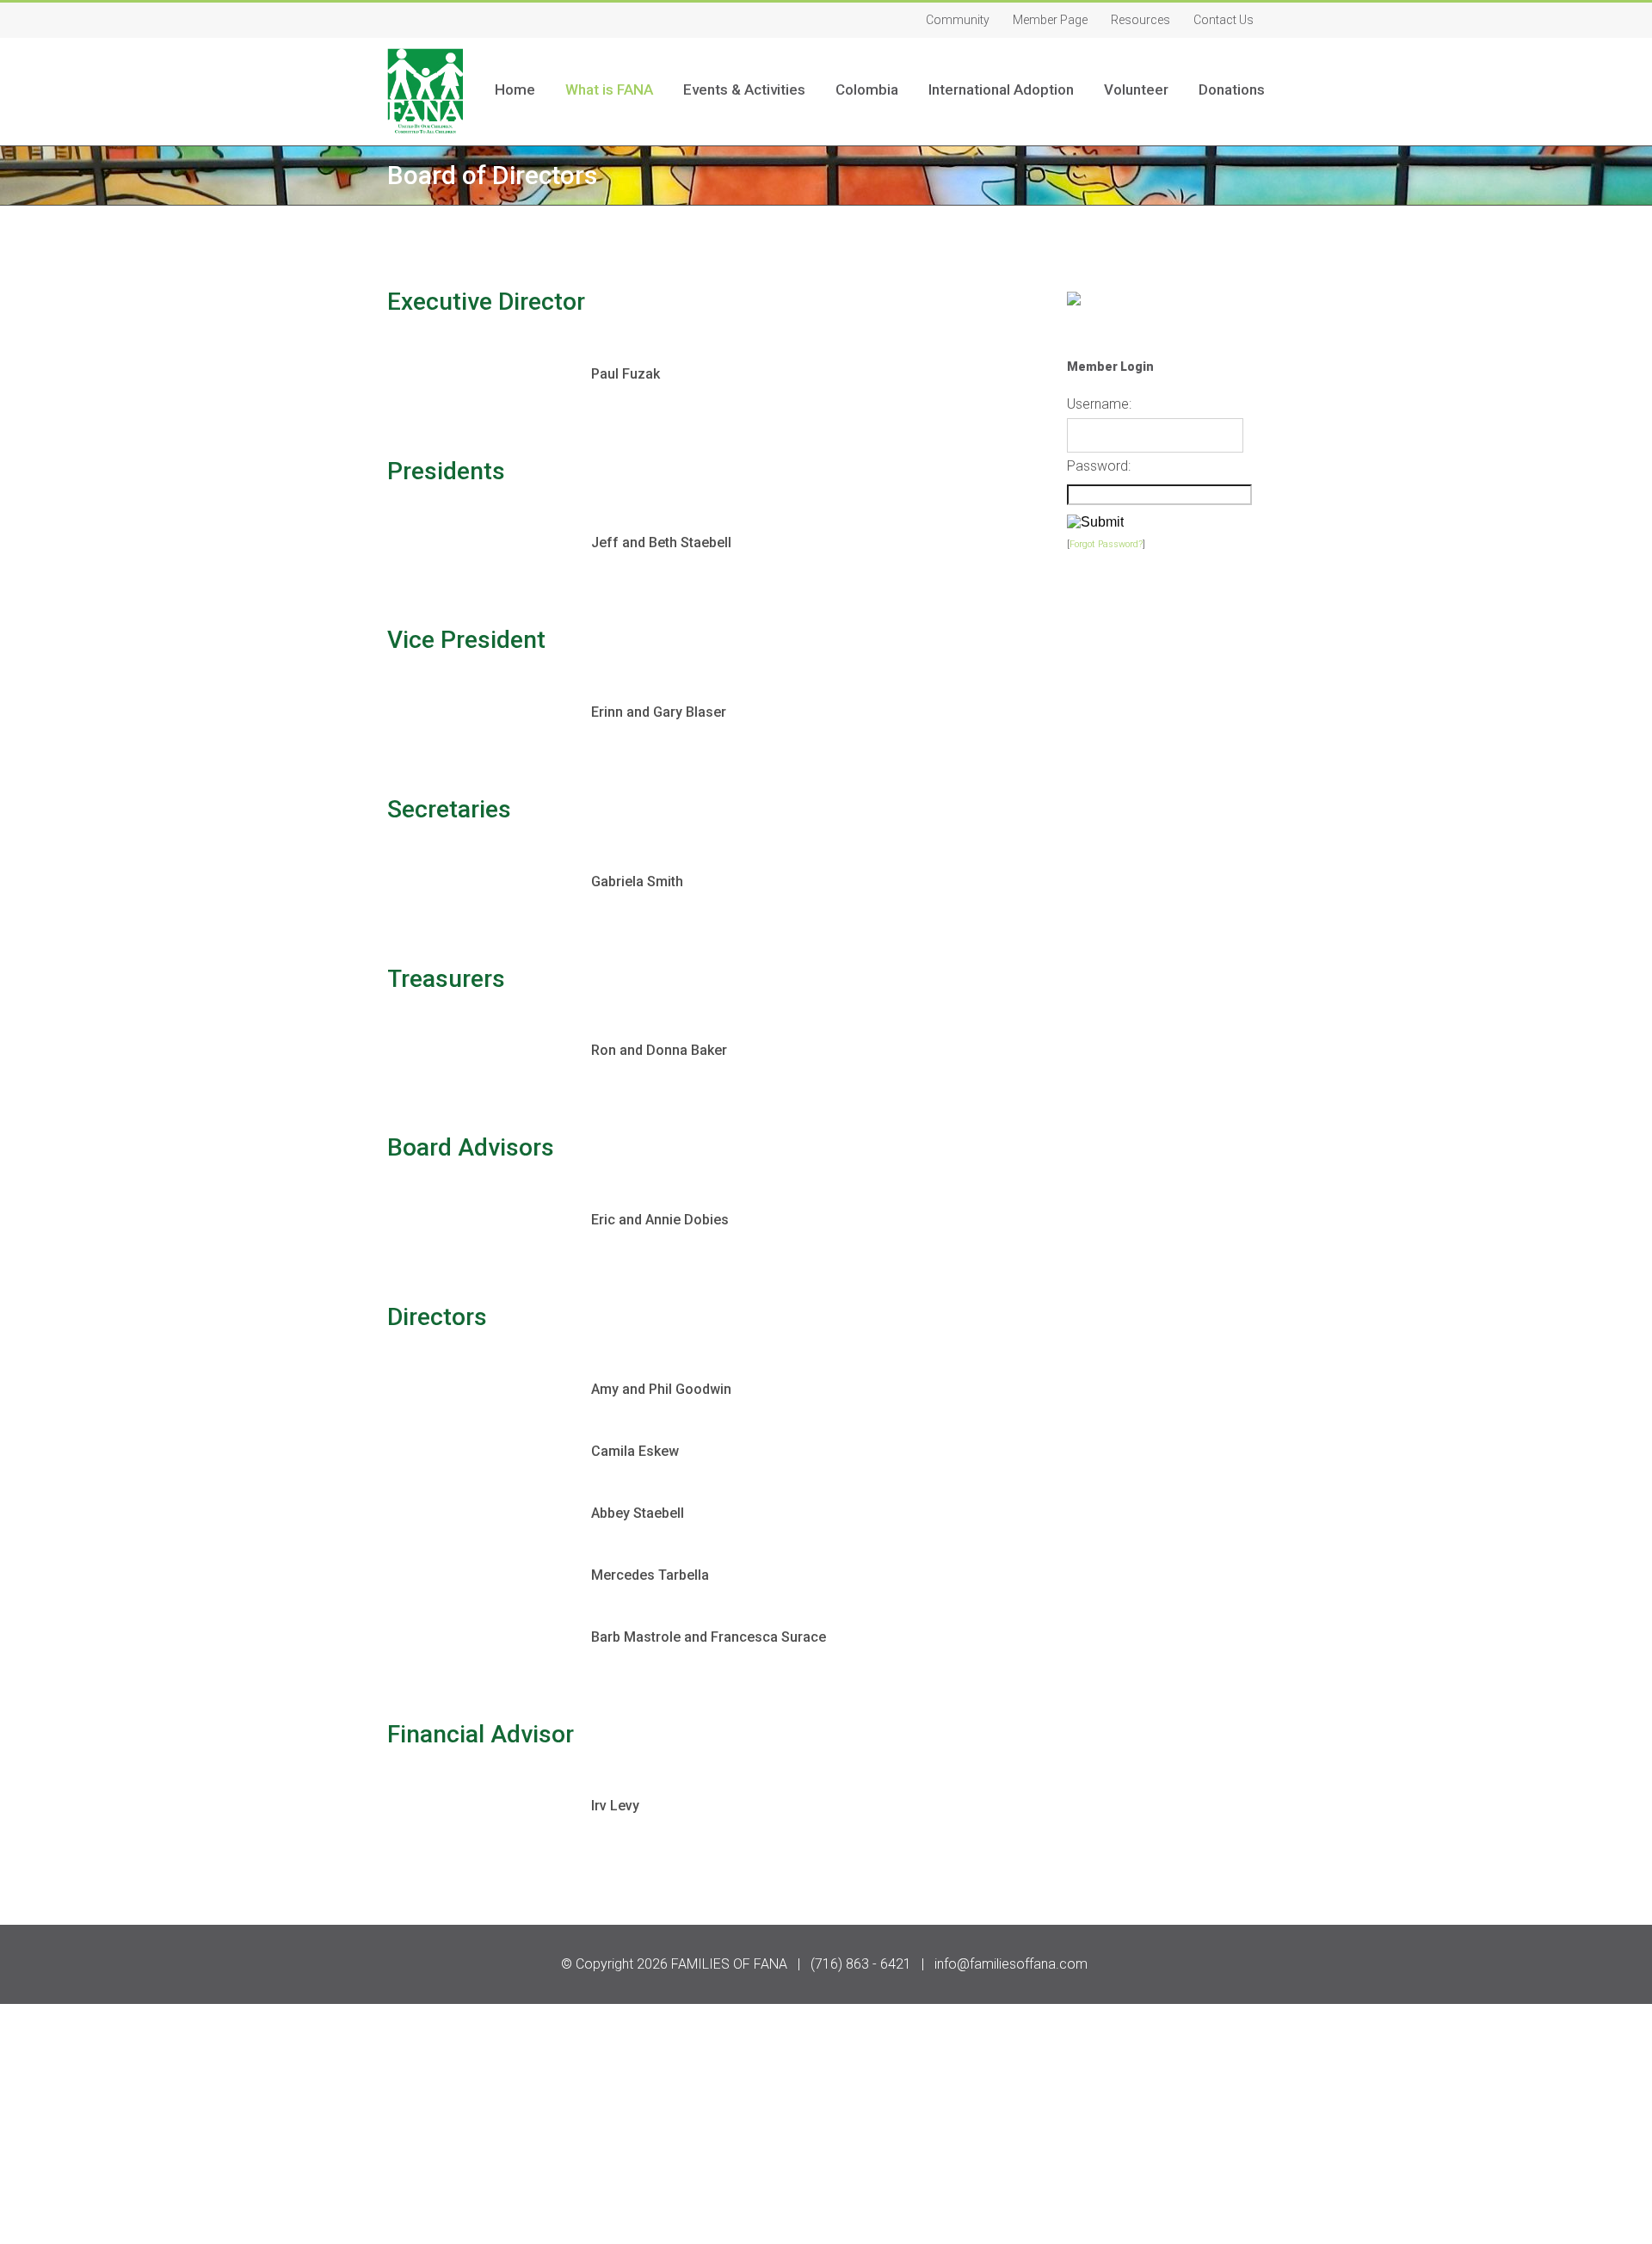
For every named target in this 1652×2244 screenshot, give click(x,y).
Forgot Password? (1106, 544)
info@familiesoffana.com (1011, 1964)
